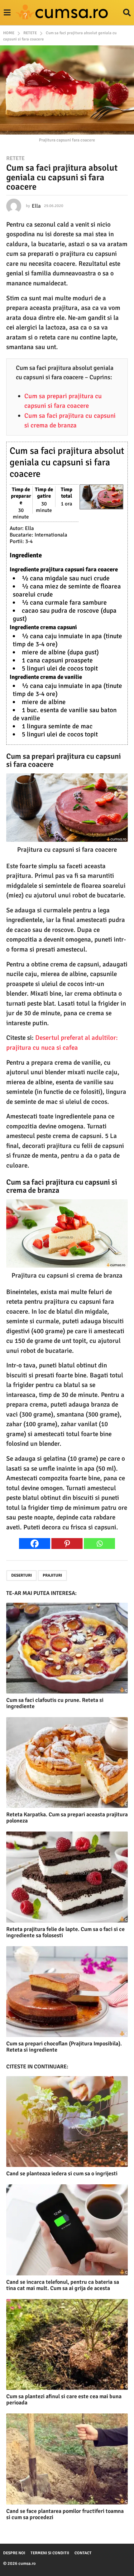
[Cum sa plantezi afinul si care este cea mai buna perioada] (67, 2345)
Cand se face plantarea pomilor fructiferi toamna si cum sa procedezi (65, 2514)
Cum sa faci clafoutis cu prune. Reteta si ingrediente (55, 1703)
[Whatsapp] (99, 1544)
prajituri (52, 1575)
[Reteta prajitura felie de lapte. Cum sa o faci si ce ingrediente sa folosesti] (67, 1877)
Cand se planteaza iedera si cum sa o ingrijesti (62, 2173)
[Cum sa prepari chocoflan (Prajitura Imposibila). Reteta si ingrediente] (67, 1992)
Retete (15, 158)
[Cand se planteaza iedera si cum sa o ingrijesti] (67, 2122)
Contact (83, 2553)
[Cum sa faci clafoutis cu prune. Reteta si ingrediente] (67, 1648)
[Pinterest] (67, 1544)
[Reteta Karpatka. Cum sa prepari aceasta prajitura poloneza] (67, 1763)
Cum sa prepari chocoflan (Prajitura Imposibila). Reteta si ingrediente (64, 2047)
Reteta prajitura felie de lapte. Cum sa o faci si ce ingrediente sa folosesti (65, 1932)
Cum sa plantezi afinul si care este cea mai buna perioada (64, 2399)
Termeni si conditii (50, 2553)
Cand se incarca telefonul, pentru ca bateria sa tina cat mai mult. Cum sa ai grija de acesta (63, 2285)
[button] (7, 13)
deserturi (22, 1575)
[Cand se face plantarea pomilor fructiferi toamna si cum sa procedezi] (67, 2459)
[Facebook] (35, 1544)
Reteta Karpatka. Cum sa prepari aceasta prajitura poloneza (67, 1818)
